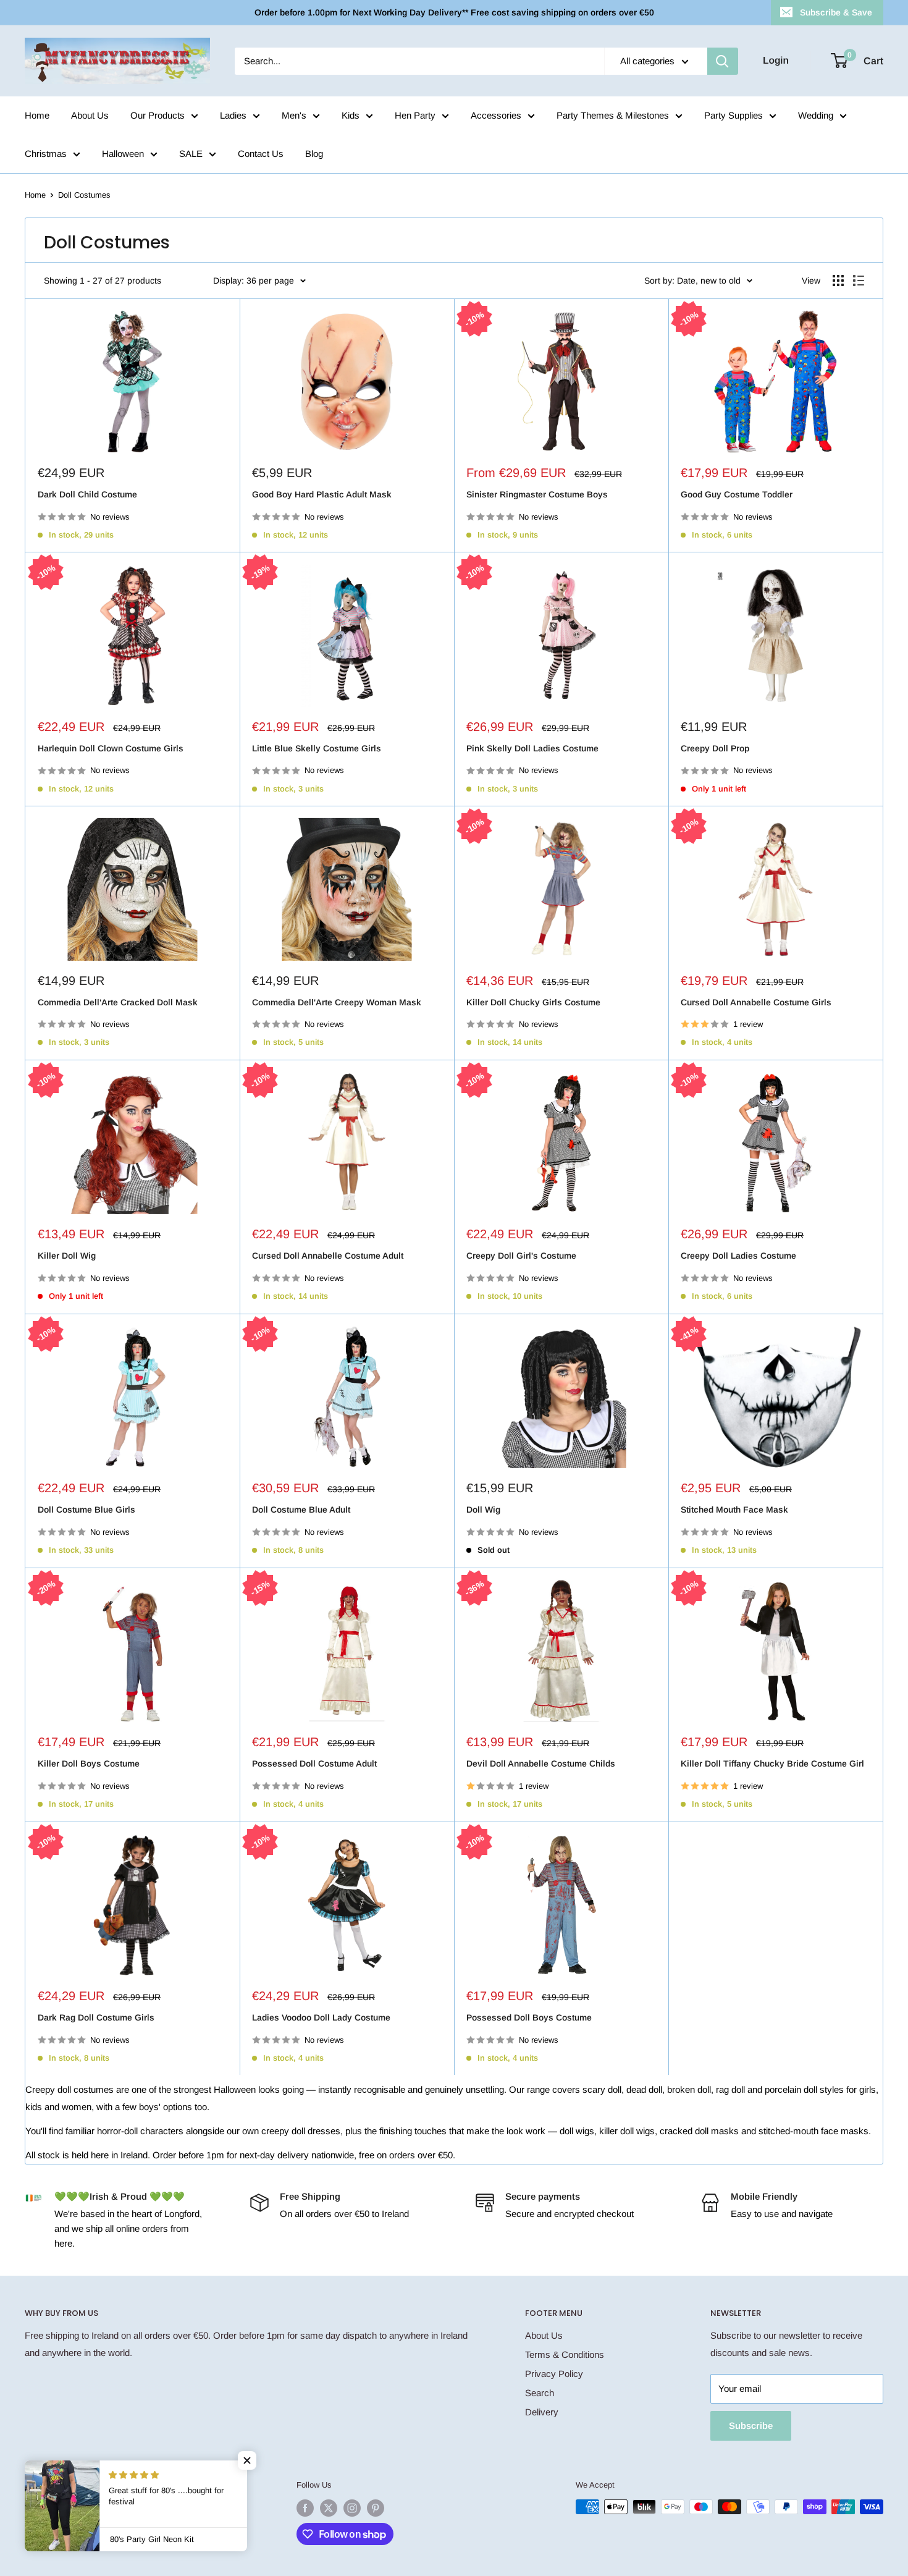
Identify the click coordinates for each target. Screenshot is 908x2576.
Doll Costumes (84, 195)
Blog (314, 154)
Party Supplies (734, 115)
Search (540, 2393)
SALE (191, 154)
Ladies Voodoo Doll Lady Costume (321, 2017)
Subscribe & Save (836, 12)
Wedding (816, 115)
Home (37, 115)
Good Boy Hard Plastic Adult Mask (322, 494)
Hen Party (415, 115)
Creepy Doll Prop (715, 748)
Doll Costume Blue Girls (86, 1510)
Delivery (542, 2412)
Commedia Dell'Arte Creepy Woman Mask (337, 1002)
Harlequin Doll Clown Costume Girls (111, 748)
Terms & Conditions (565, 2354)
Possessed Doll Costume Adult (314, 1763)
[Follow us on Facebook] (305, 2508)
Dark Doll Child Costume (87, 494)
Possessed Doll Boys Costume (529, 2017)
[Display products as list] (859, 281)
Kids (351, 115)
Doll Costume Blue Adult (301, 1510)
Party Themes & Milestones (613, 115)
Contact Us (261, 154)
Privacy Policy (554, 2374)
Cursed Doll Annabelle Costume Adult (328, 1256)
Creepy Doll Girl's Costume (521, 1256)
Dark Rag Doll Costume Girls (96, 2017)
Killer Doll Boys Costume (89, 1763)
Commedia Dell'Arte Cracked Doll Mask (118, 1002)
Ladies (233, 115)
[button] (247, 2460)
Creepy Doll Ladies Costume (738, 1256)
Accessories (496, 115)
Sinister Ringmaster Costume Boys (537, 494)
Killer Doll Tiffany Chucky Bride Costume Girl (772, 1763)
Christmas (46, 154)
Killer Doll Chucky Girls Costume (533, 1002)
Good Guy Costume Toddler (737, 494)
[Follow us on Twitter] (329, 2508)
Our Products (158, 115)
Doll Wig (483, 1510)
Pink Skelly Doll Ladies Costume (532, 748)
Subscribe (751, 2426)
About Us (90, 115)
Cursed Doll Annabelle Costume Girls (756, 1002)
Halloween (123, 154)
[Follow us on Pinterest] (376, 2508)
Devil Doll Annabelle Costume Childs (541, 1763)
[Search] (723, 61)
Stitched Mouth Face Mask (734, 1510)
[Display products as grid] (838, 281)
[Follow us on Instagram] (352, 2508)
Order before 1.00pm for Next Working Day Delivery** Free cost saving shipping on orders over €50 (454, 12)
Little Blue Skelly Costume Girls (317, 748)
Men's (294, 115)
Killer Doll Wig (67, 1256)
